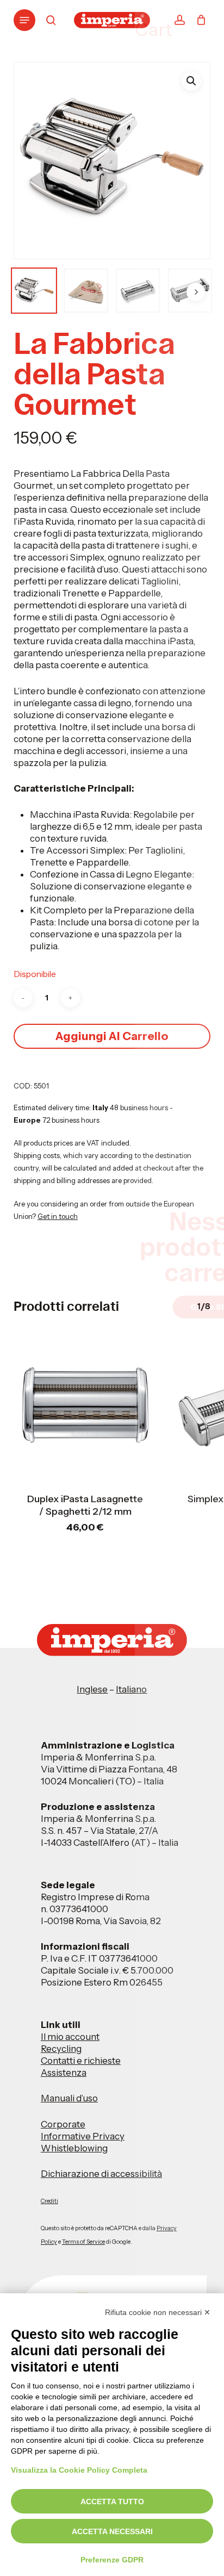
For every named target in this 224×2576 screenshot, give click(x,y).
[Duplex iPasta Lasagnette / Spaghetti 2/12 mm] (85, 1407)
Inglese (92, 1689)
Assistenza (64, 2073)
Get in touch (58, 1216)
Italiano (131, 1689)
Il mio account (70, 2037)
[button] (24, 20)
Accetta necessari (112, 2531)
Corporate (63, 2124)
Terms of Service (83, 2242)
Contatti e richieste (81, 2061)
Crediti (49, 2201)
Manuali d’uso (69, 2098)
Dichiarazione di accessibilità (101, 2174)
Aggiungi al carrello (112, 1036)
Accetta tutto (112, 2502)
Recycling (61, 2049)
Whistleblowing (74, 2148)
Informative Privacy (83, 2136)
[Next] (196, 292)
